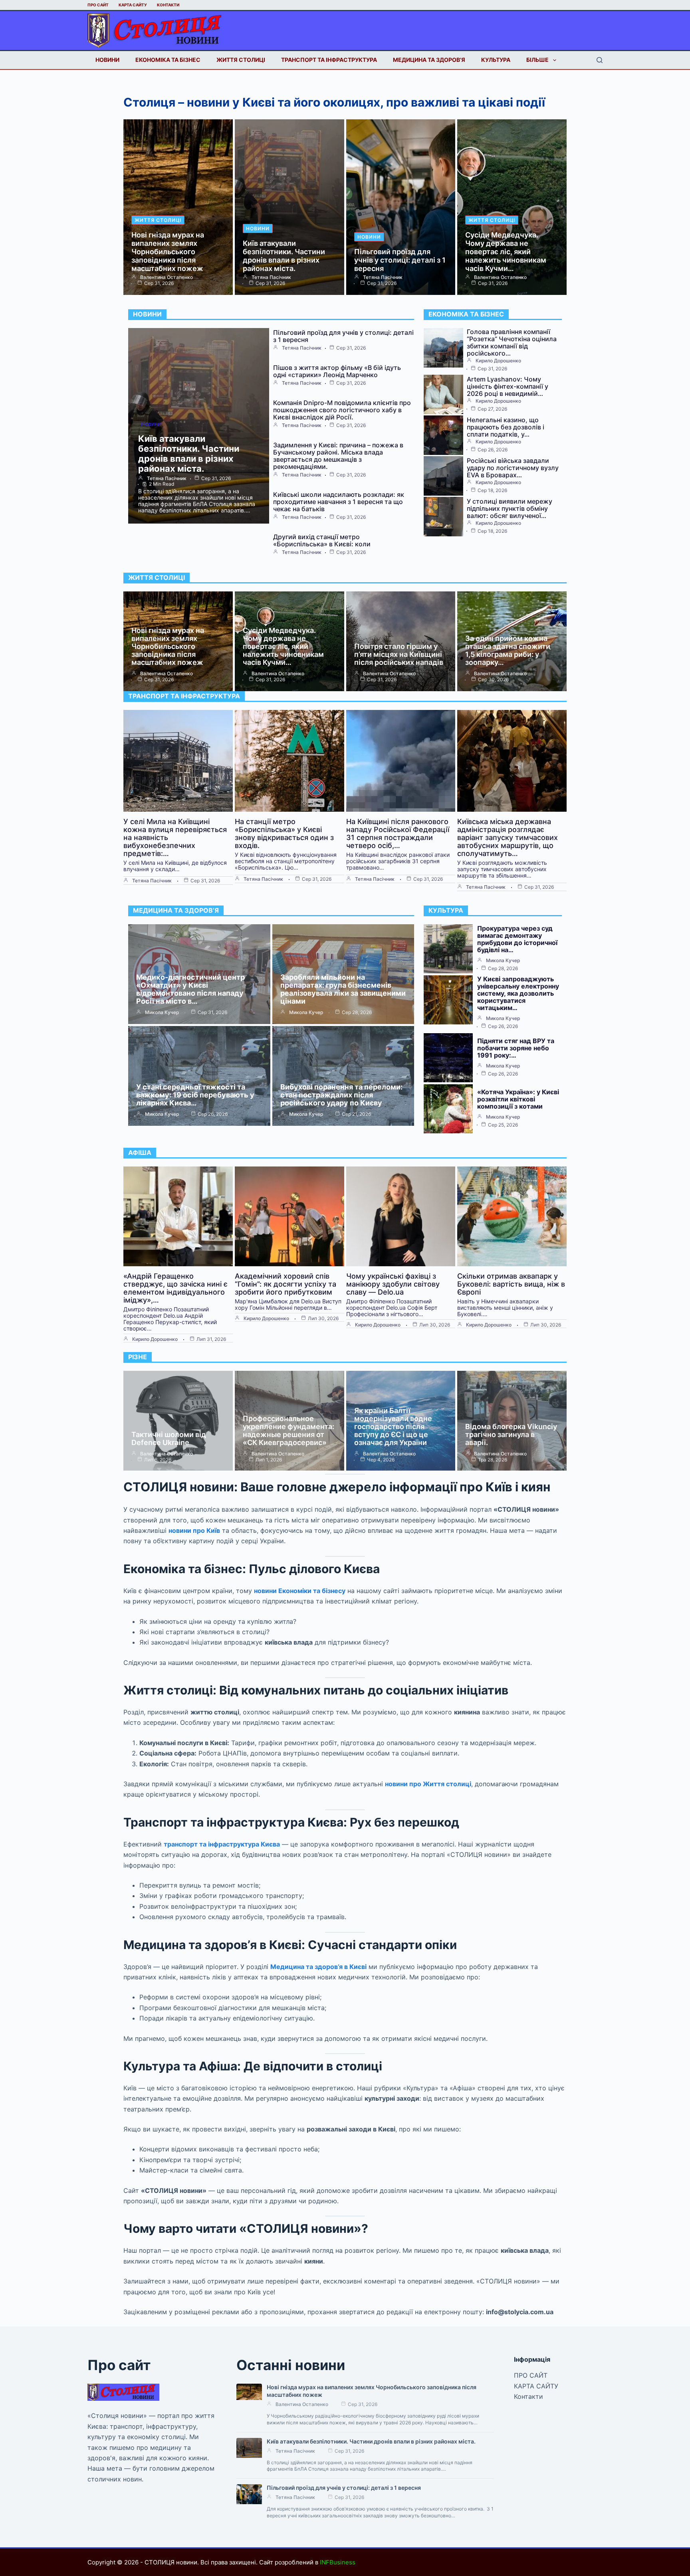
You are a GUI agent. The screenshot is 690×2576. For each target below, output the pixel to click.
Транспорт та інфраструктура (329, 60)
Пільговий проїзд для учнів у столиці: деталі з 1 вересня (400, 260)
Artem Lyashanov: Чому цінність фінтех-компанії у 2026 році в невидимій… (508, 386)
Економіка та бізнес (168, 60)
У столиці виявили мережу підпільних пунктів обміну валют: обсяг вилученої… (510, 508)
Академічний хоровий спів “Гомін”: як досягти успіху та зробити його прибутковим (286, 1284)
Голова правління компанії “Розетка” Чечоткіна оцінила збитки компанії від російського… (512, 342)
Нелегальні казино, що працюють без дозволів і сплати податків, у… (506, 427)
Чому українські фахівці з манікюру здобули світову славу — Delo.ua (393, 1284)
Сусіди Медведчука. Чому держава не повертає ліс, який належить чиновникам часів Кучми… (506, 252)
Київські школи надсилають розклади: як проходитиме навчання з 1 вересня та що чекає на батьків (339, 502)
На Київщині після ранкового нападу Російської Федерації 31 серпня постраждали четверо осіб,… (398, 833)
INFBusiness (338, 2562)
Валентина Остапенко (167, 277)
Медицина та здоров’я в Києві (318, 1967)
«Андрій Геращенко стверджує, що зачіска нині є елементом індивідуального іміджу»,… (175, 1288)
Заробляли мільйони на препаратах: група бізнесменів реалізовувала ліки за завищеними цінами (343, 989)
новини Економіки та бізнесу (300, 1591)
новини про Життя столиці (428, 1784)
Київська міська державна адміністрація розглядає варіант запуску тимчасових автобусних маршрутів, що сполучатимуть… (508, 837)
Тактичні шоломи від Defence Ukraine (169, 1438)
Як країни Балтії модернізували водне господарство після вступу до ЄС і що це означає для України (393, 1426)
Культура (496, 60)
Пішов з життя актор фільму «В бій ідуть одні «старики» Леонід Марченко (337, 371)
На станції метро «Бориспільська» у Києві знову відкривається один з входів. (284, 833)
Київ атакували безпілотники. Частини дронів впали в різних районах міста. (284, 256)
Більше (537, 60)
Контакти (168, 5)
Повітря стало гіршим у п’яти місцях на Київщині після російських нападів (399, 654)
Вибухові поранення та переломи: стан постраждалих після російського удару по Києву (341, 1095)
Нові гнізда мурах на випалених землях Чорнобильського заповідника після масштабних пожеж (168, 252)
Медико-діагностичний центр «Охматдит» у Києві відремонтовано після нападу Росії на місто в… (190, 989)
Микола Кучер (162, 1012)
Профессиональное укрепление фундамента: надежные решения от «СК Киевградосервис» (288, 1430)
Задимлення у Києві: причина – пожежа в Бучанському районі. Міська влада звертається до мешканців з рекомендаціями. (338, 456)
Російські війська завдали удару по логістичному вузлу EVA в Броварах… (513, 468)
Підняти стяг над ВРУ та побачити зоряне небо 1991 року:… (516, 1048)
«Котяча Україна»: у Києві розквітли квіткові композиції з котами (518, 1099)
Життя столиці (241, 60)
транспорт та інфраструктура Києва (222, 1844)
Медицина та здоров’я (429, 60)
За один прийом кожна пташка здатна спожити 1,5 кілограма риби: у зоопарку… (508, 650)
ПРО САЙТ (98, 5)
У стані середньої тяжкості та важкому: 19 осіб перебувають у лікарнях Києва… (195, 1095)
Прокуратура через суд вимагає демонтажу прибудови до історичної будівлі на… (517, 939)
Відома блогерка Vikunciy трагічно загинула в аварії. (511, 1434)
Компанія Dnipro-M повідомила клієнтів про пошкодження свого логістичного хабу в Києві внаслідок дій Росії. (342, 410)
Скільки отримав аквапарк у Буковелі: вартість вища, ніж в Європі (511, 1284)
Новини (107, 60)
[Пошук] (600, 60)
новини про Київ (194, 1530)
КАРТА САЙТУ (133, 5)
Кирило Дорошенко (498, 361)
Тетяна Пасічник (271, 277)
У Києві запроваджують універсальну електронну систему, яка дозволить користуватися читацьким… (518, 993)
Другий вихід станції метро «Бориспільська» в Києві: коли (322, 540)
